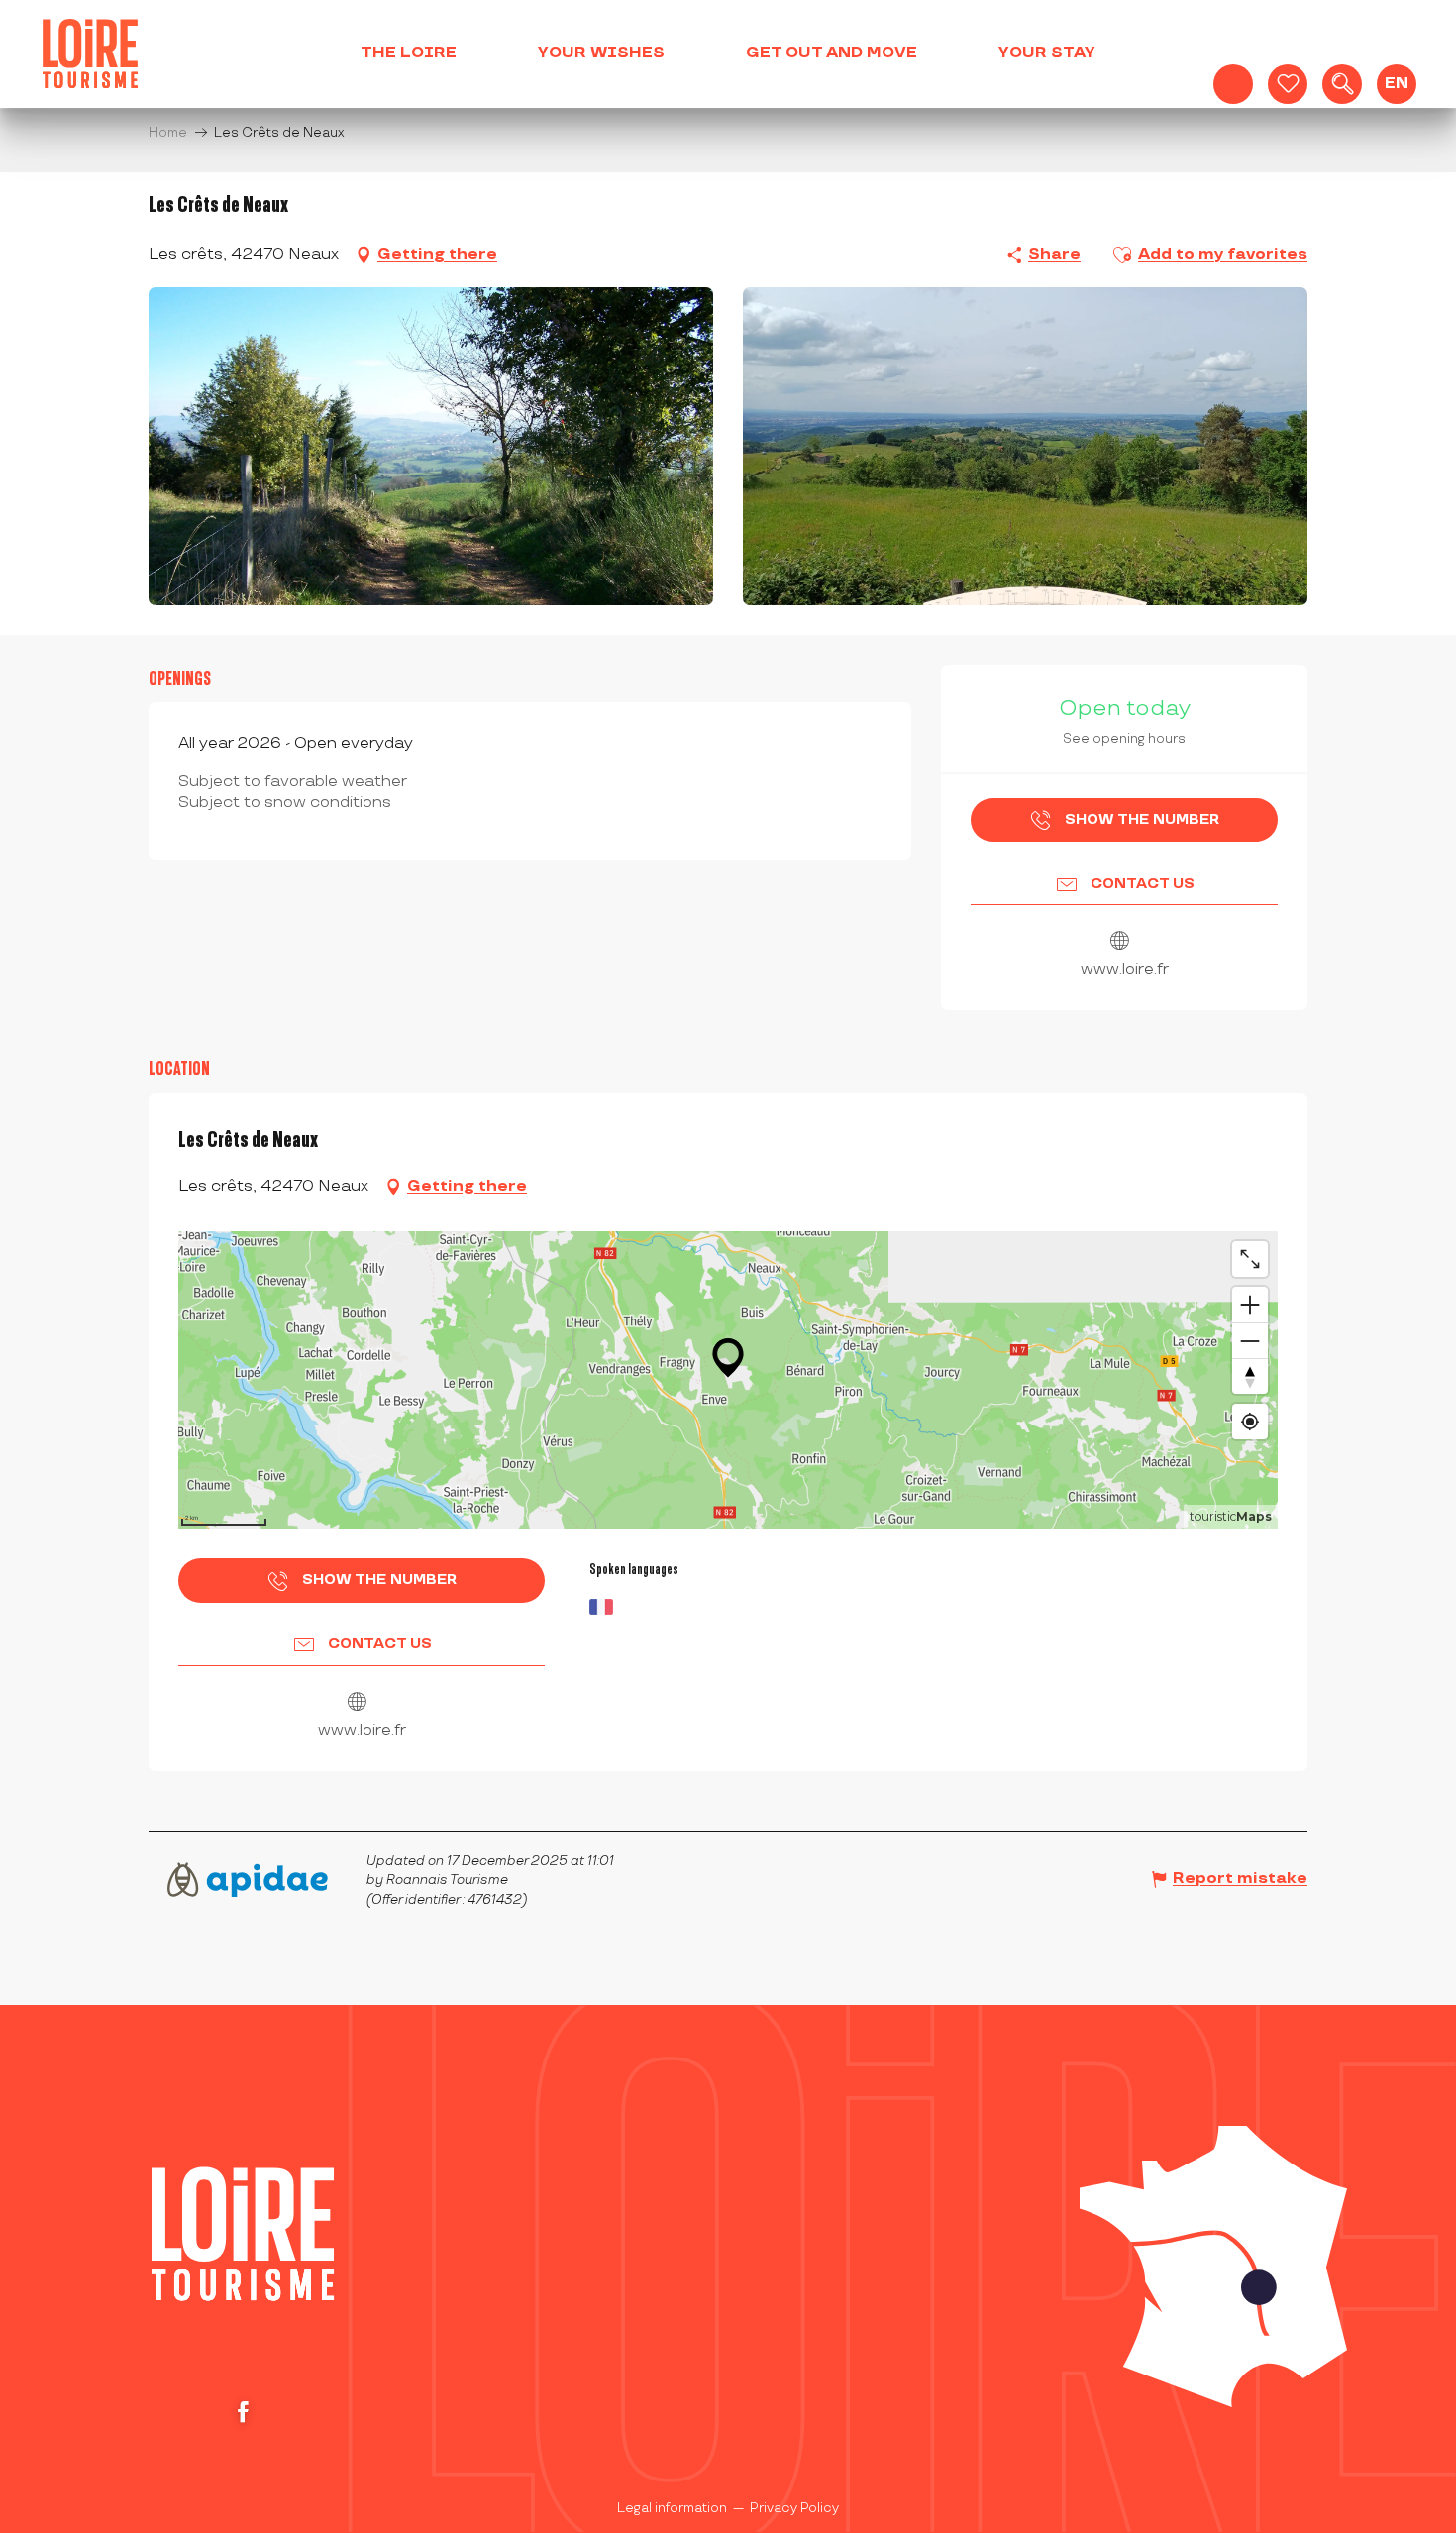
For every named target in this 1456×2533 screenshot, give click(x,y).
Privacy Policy (794, 2508)
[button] (1342, 84)
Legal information (672, 2508)
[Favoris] (1288, 84)
